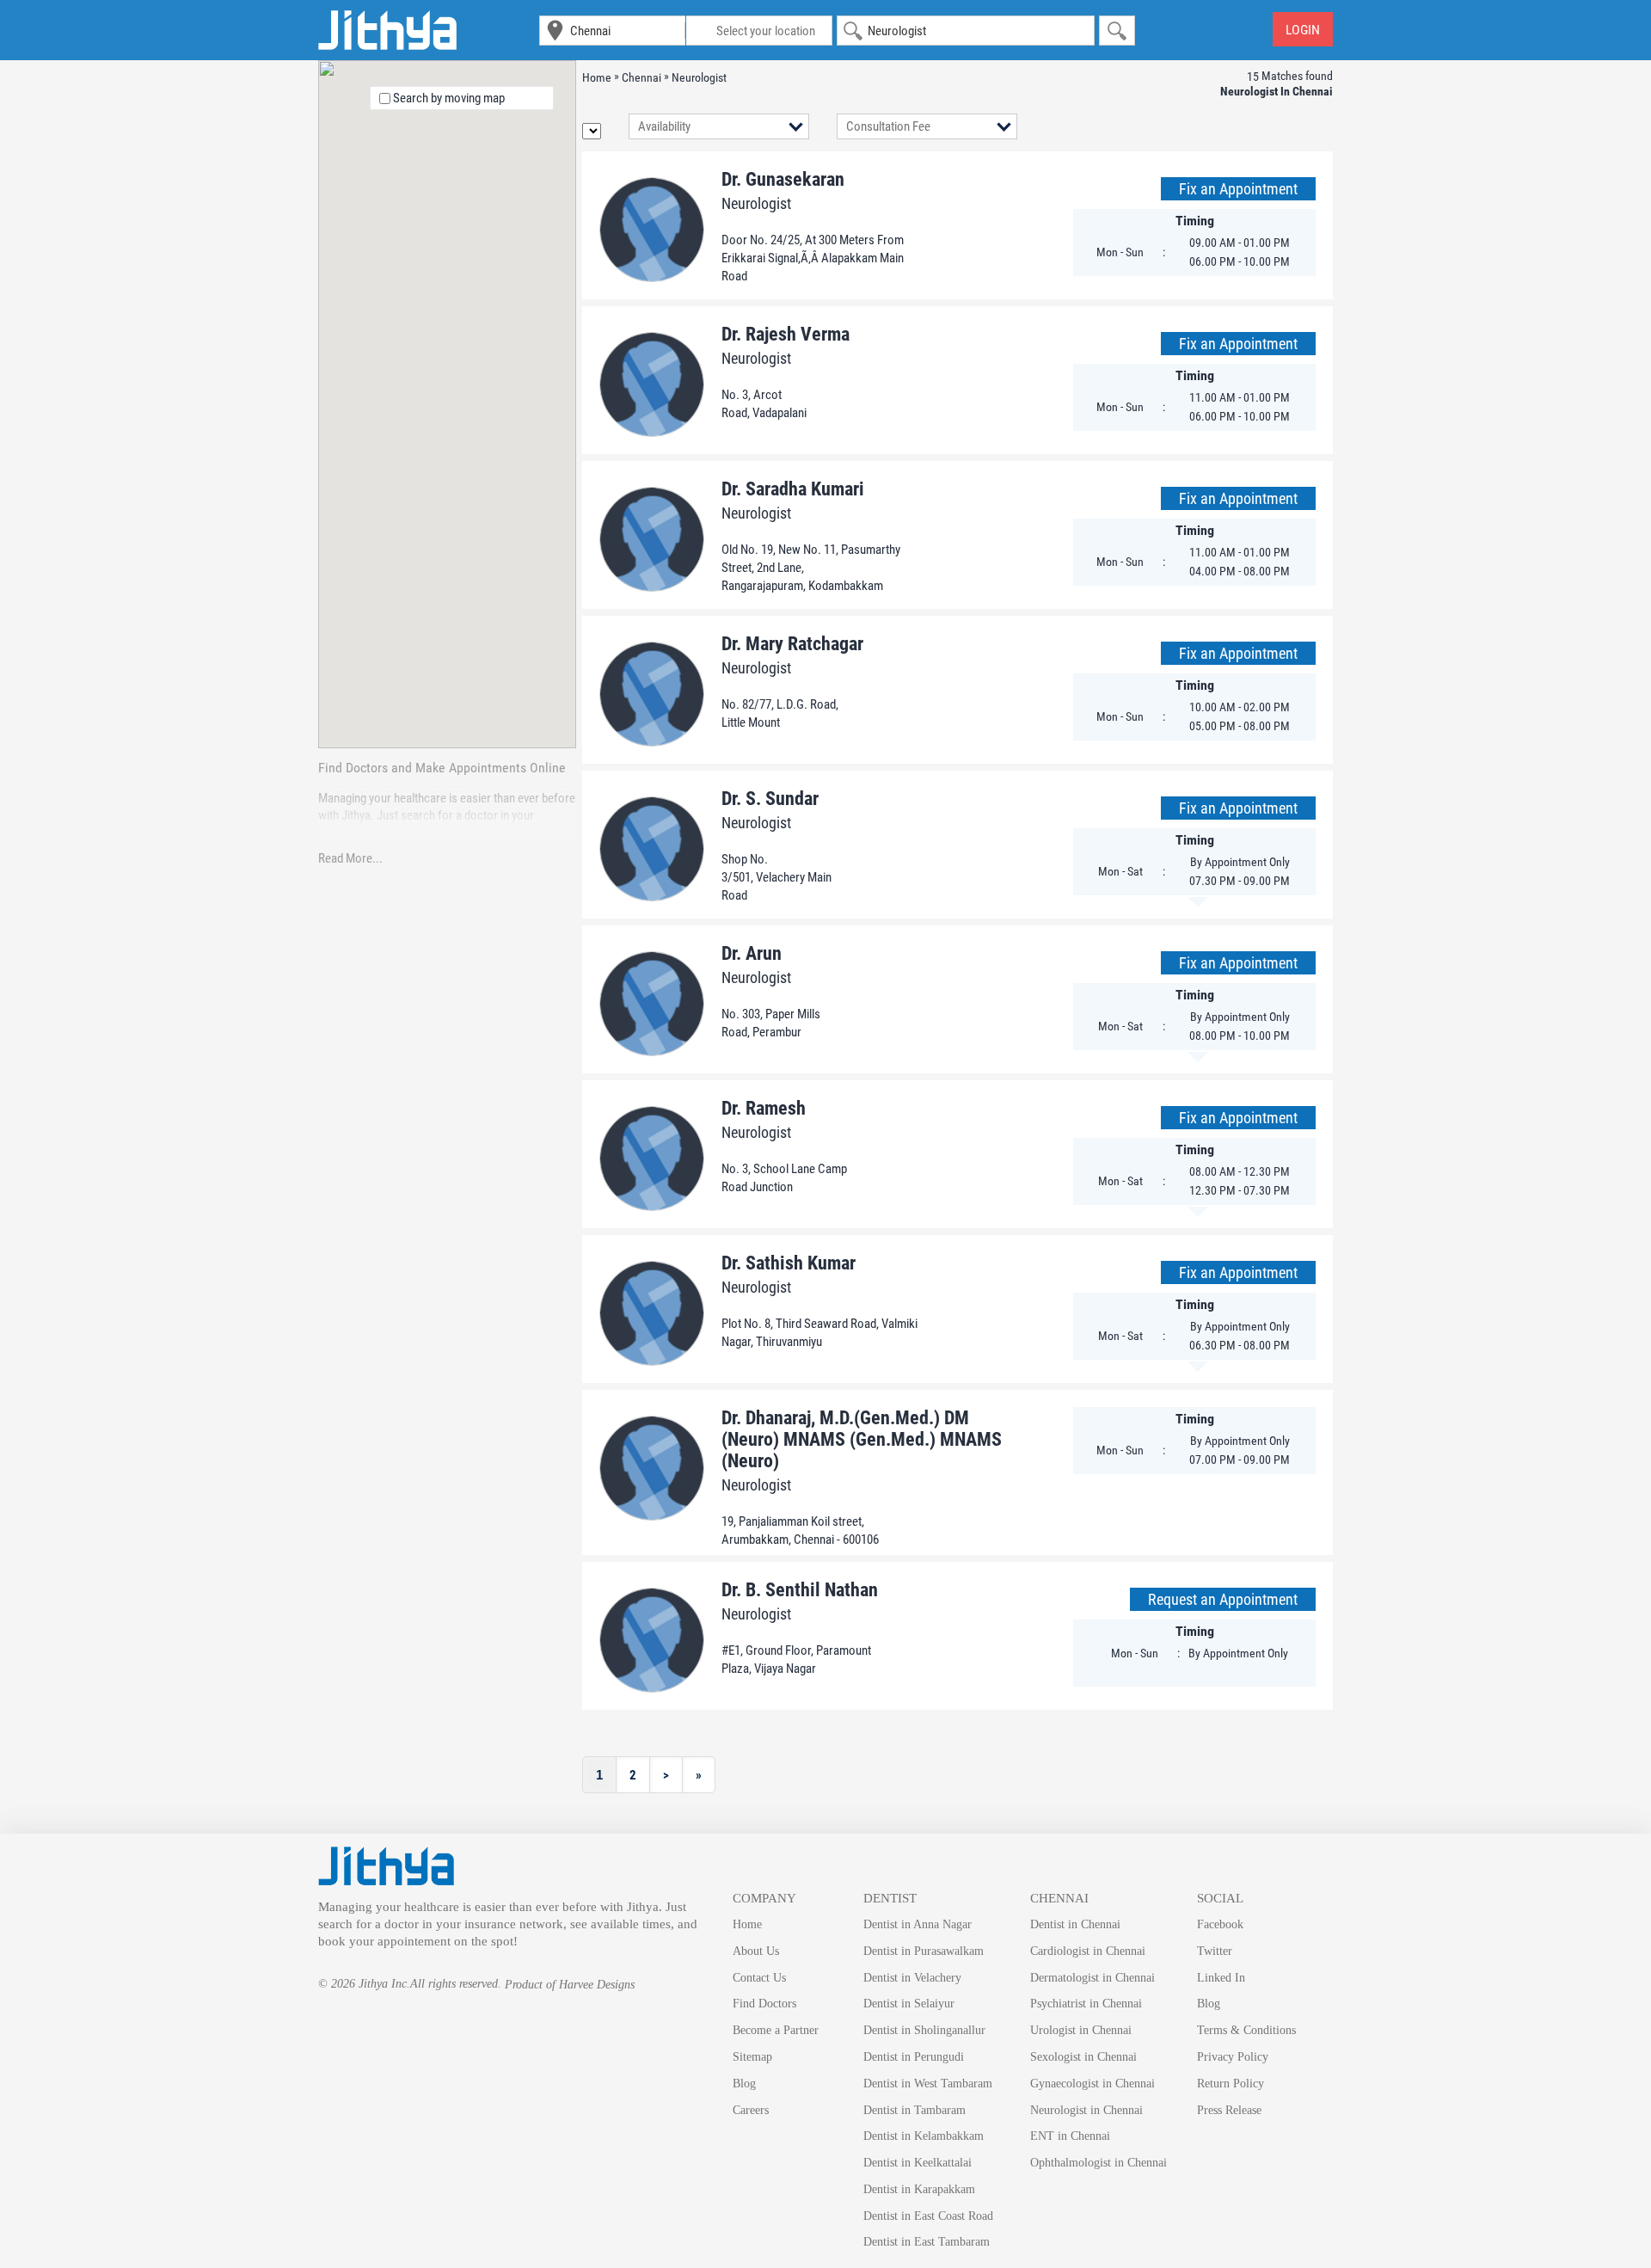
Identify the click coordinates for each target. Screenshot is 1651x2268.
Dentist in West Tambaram (928, 2084)
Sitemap (752, 2057)
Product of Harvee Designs (570, 1985)
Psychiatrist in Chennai (1086, 2004)
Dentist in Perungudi (914, 2057)
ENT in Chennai (1070, 2136)
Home (747, 1924)
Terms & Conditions (1246, 2030)
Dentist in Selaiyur (909, 2004)
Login (1303, 30)
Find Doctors (764, 2004)
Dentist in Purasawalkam (924, 1951)
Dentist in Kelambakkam (924, 2136)
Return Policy (1231, 2084)
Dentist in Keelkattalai (918, 2163)
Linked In (1221, 1978)
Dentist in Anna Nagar (918, 1924)
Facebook (1220, 1924)
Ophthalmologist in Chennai (1099, 2163)
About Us (756, 1951)
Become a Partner (776, 2030)
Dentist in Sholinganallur (924, 2030)
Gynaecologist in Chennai (1092, 2084)
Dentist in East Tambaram (927, 2242)
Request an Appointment (1223, 1599)
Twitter (1215, 1951)
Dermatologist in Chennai (1092, 1978)
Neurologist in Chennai (1086, 2110)
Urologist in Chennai (1081, 2030)
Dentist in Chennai (1075, 1924)
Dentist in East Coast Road (928, 2216)
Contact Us (759, 1978)
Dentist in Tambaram (914, 2110)
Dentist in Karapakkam (919, 2189)
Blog (744, 2084)
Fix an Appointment (1238, 189)
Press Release (1229, 2110)
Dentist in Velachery (912, 1978)
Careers (751, 2110)
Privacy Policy (1233, 2057)
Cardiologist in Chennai (1088, 1951)
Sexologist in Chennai (1083, 2057)
